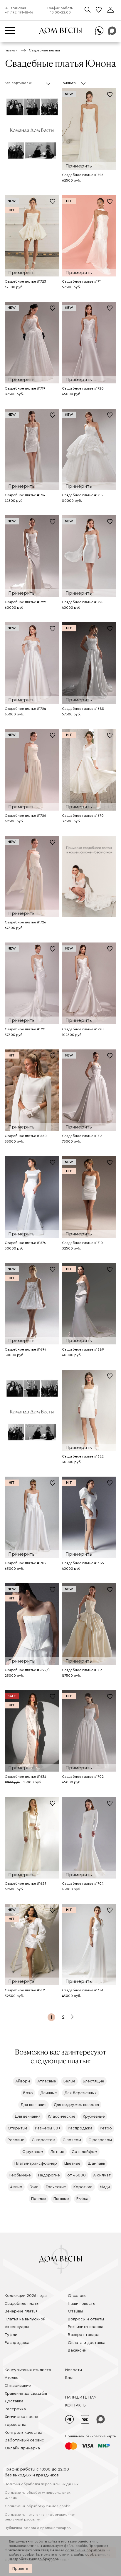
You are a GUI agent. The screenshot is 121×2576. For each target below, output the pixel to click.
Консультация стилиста (28, 2370)
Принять (20, 2569)
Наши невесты (82, 2304)
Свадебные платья (23, 2304)
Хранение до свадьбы (26, 2394)
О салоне (77, 2296)
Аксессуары (17, 2327)
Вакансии (77, 2350)
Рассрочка (15, 2409)
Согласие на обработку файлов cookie (38, 2506)
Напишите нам (81, 2397)
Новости (74, 2370)
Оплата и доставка (87, 2343)
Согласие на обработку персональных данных (38, 2495)
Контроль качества (23, 2433)
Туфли (11, 2335)
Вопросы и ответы (86, 2319)
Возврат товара (84, 2335)
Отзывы (75, 2311)
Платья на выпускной (25, 2319)
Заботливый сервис (24, 2440)
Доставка (14, 2401)
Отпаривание (18, 2386)
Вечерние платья (21, 2311)
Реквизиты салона (86, 2327)
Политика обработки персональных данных (42, 2484)
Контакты (76, 2405)
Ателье (12, 2378)
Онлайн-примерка (22, 2448)
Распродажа (17, 2343)
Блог (70, 2378)
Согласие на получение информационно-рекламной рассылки (40, 2517)
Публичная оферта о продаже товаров (38, 2528)
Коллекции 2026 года (26, 2296)
